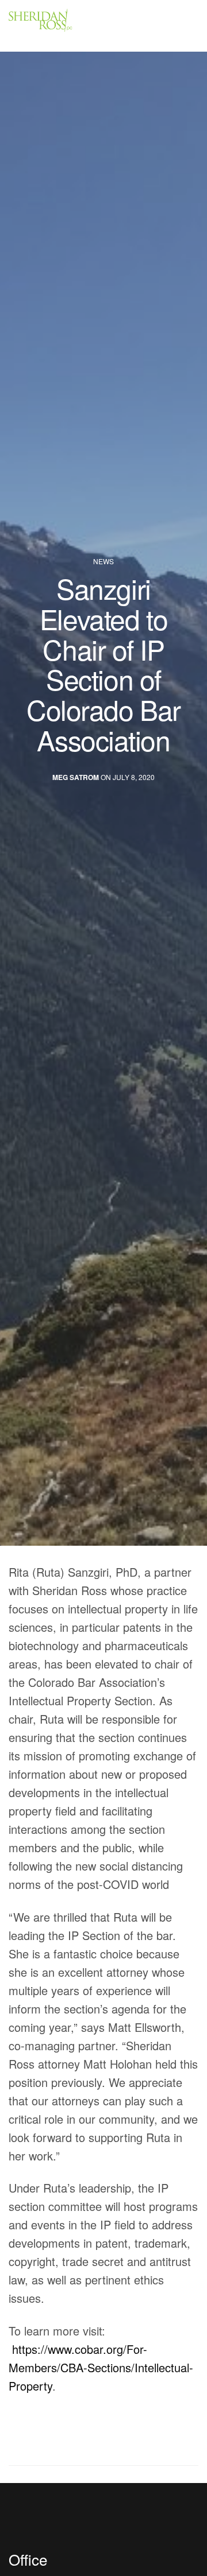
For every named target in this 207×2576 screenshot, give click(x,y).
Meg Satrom (76, 777)
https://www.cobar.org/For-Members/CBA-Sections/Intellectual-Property (101, 2367)
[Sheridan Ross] (74, 26)
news (103, 561)
